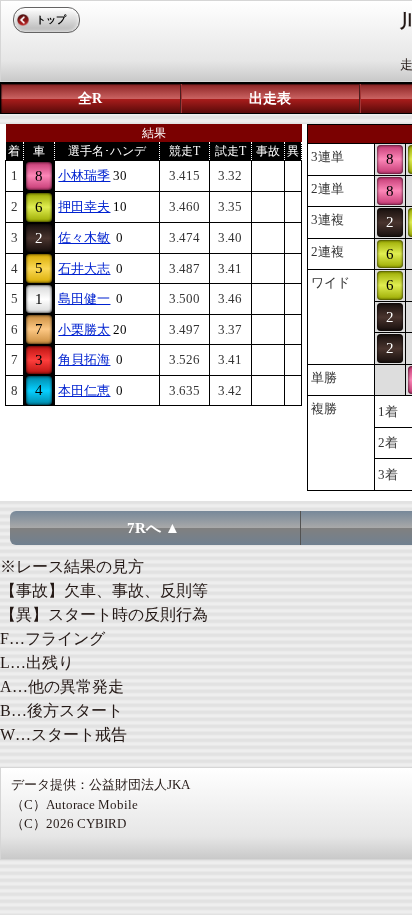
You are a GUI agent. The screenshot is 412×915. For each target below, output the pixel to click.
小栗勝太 (84, 329)
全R (90, 98)
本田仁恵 (84, 390)
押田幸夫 (84, 206)
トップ (51, 19)
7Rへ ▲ (153, 528)
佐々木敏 (84, 237)
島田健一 (84, 298)
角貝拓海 (84, 359)
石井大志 (84, 268)
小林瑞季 (84, 175)
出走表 (270, 98)
